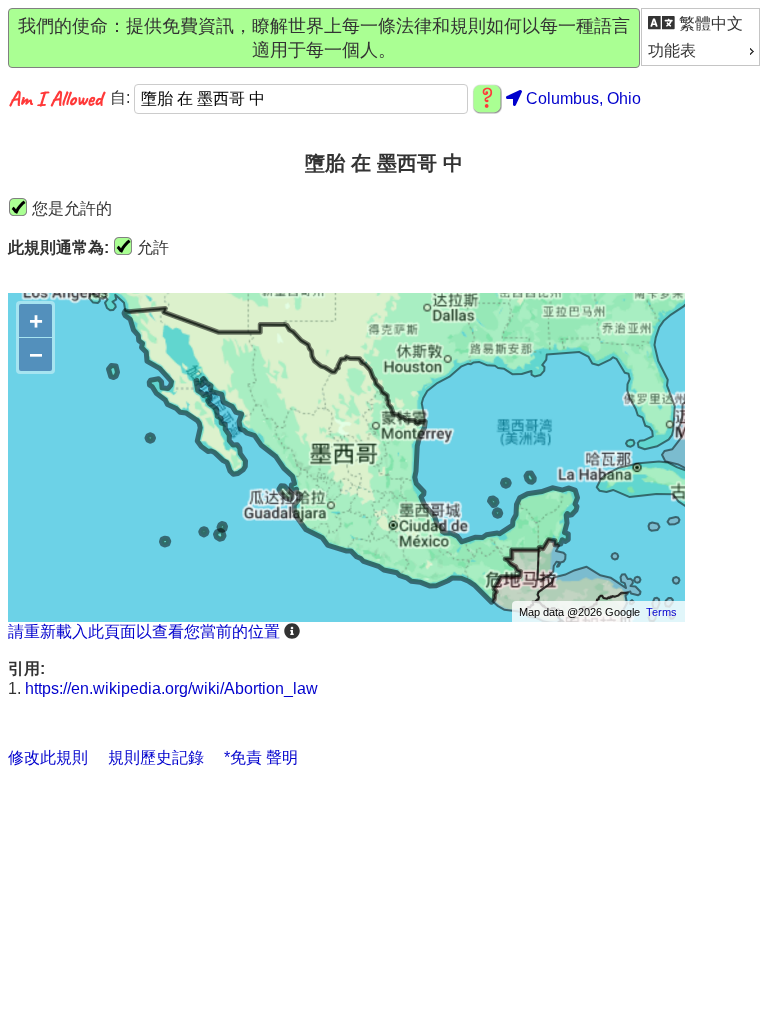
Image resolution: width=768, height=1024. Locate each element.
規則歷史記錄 (156, 757)
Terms (661, 612)
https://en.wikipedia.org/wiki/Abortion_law (171, 688)
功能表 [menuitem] (672, 50)
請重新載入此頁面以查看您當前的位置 (144, 631)
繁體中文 (709, 23)
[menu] (700, 37)
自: (122, 98)
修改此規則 (48, 757)
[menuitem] (700, 23)
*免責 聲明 (261, 757)
